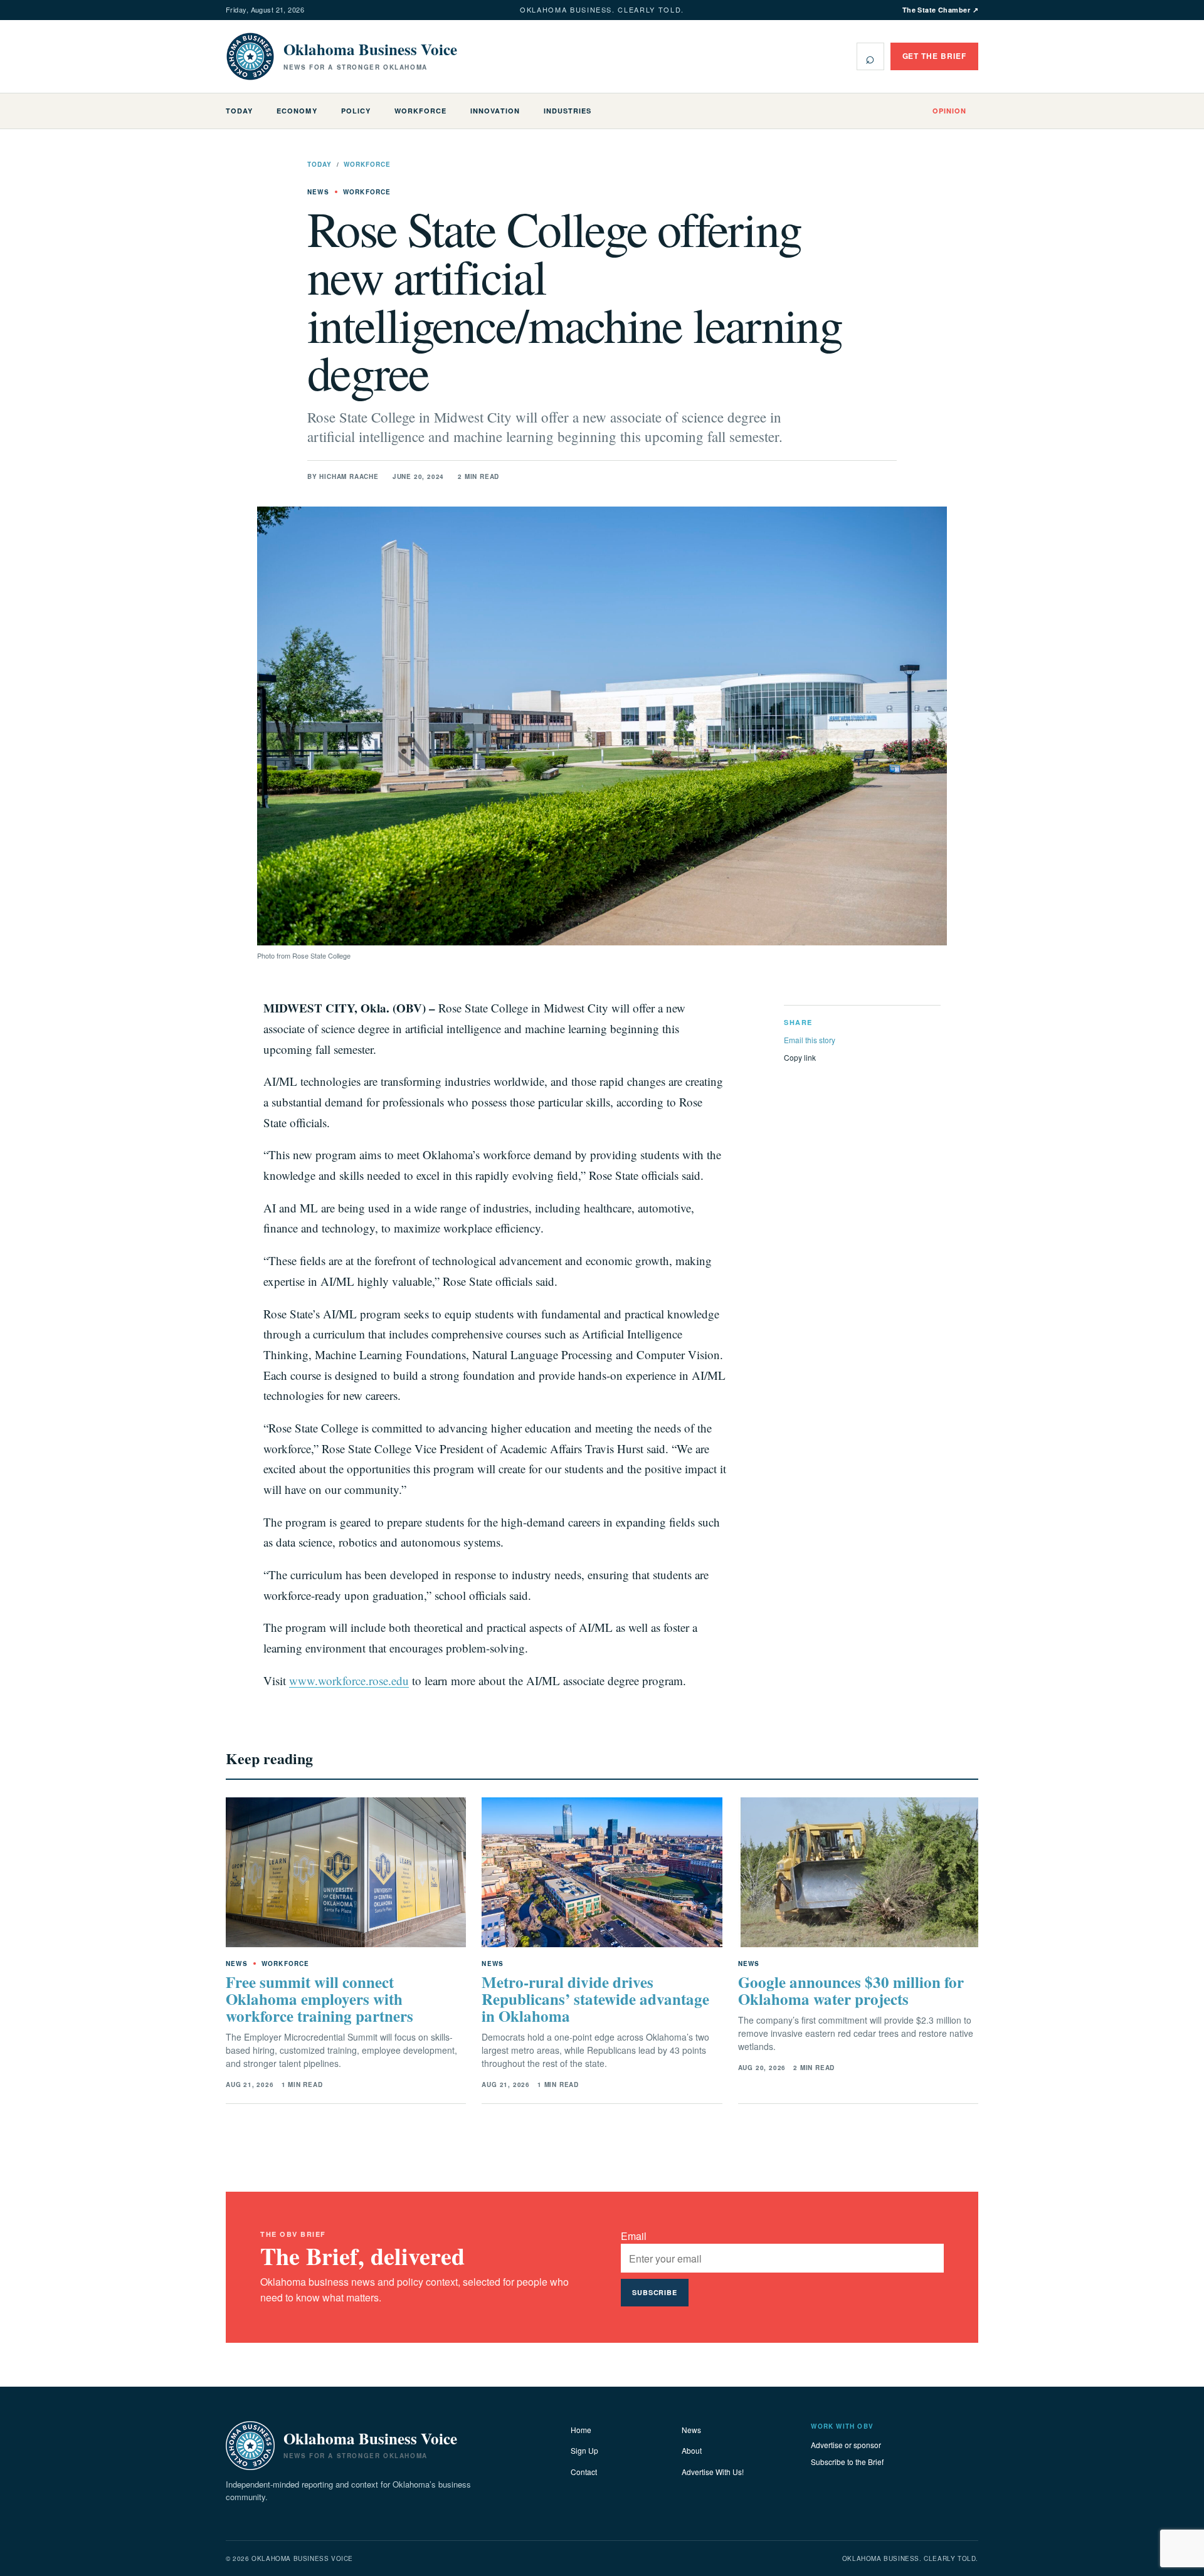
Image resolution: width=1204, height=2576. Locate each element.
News (691, 2430)
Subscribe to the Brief (847, 2462)
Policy (356, 111)
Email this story (810, 1040)
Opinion (949, 111)
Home (581, 2430)
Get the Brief (934, 56)
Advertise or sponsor (846, 2445)
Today (239, 111)
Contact (584, 2472)
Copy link (800, 1057)
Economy (297, 111)
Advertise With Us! (713, 2472)
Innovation (495, 111)
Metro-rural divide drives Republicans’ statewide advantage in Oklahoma (595, 1999)
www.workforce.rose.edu (349, 1680)
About (692, 2450)
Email (634, 2236)
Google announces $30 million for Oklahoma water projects (851, 1990)
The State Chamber (940, 10)
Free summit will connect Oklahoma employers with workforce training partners (319, 1999)
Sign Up (584, 2450)
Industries (568, 111)
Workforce (420, 111)
